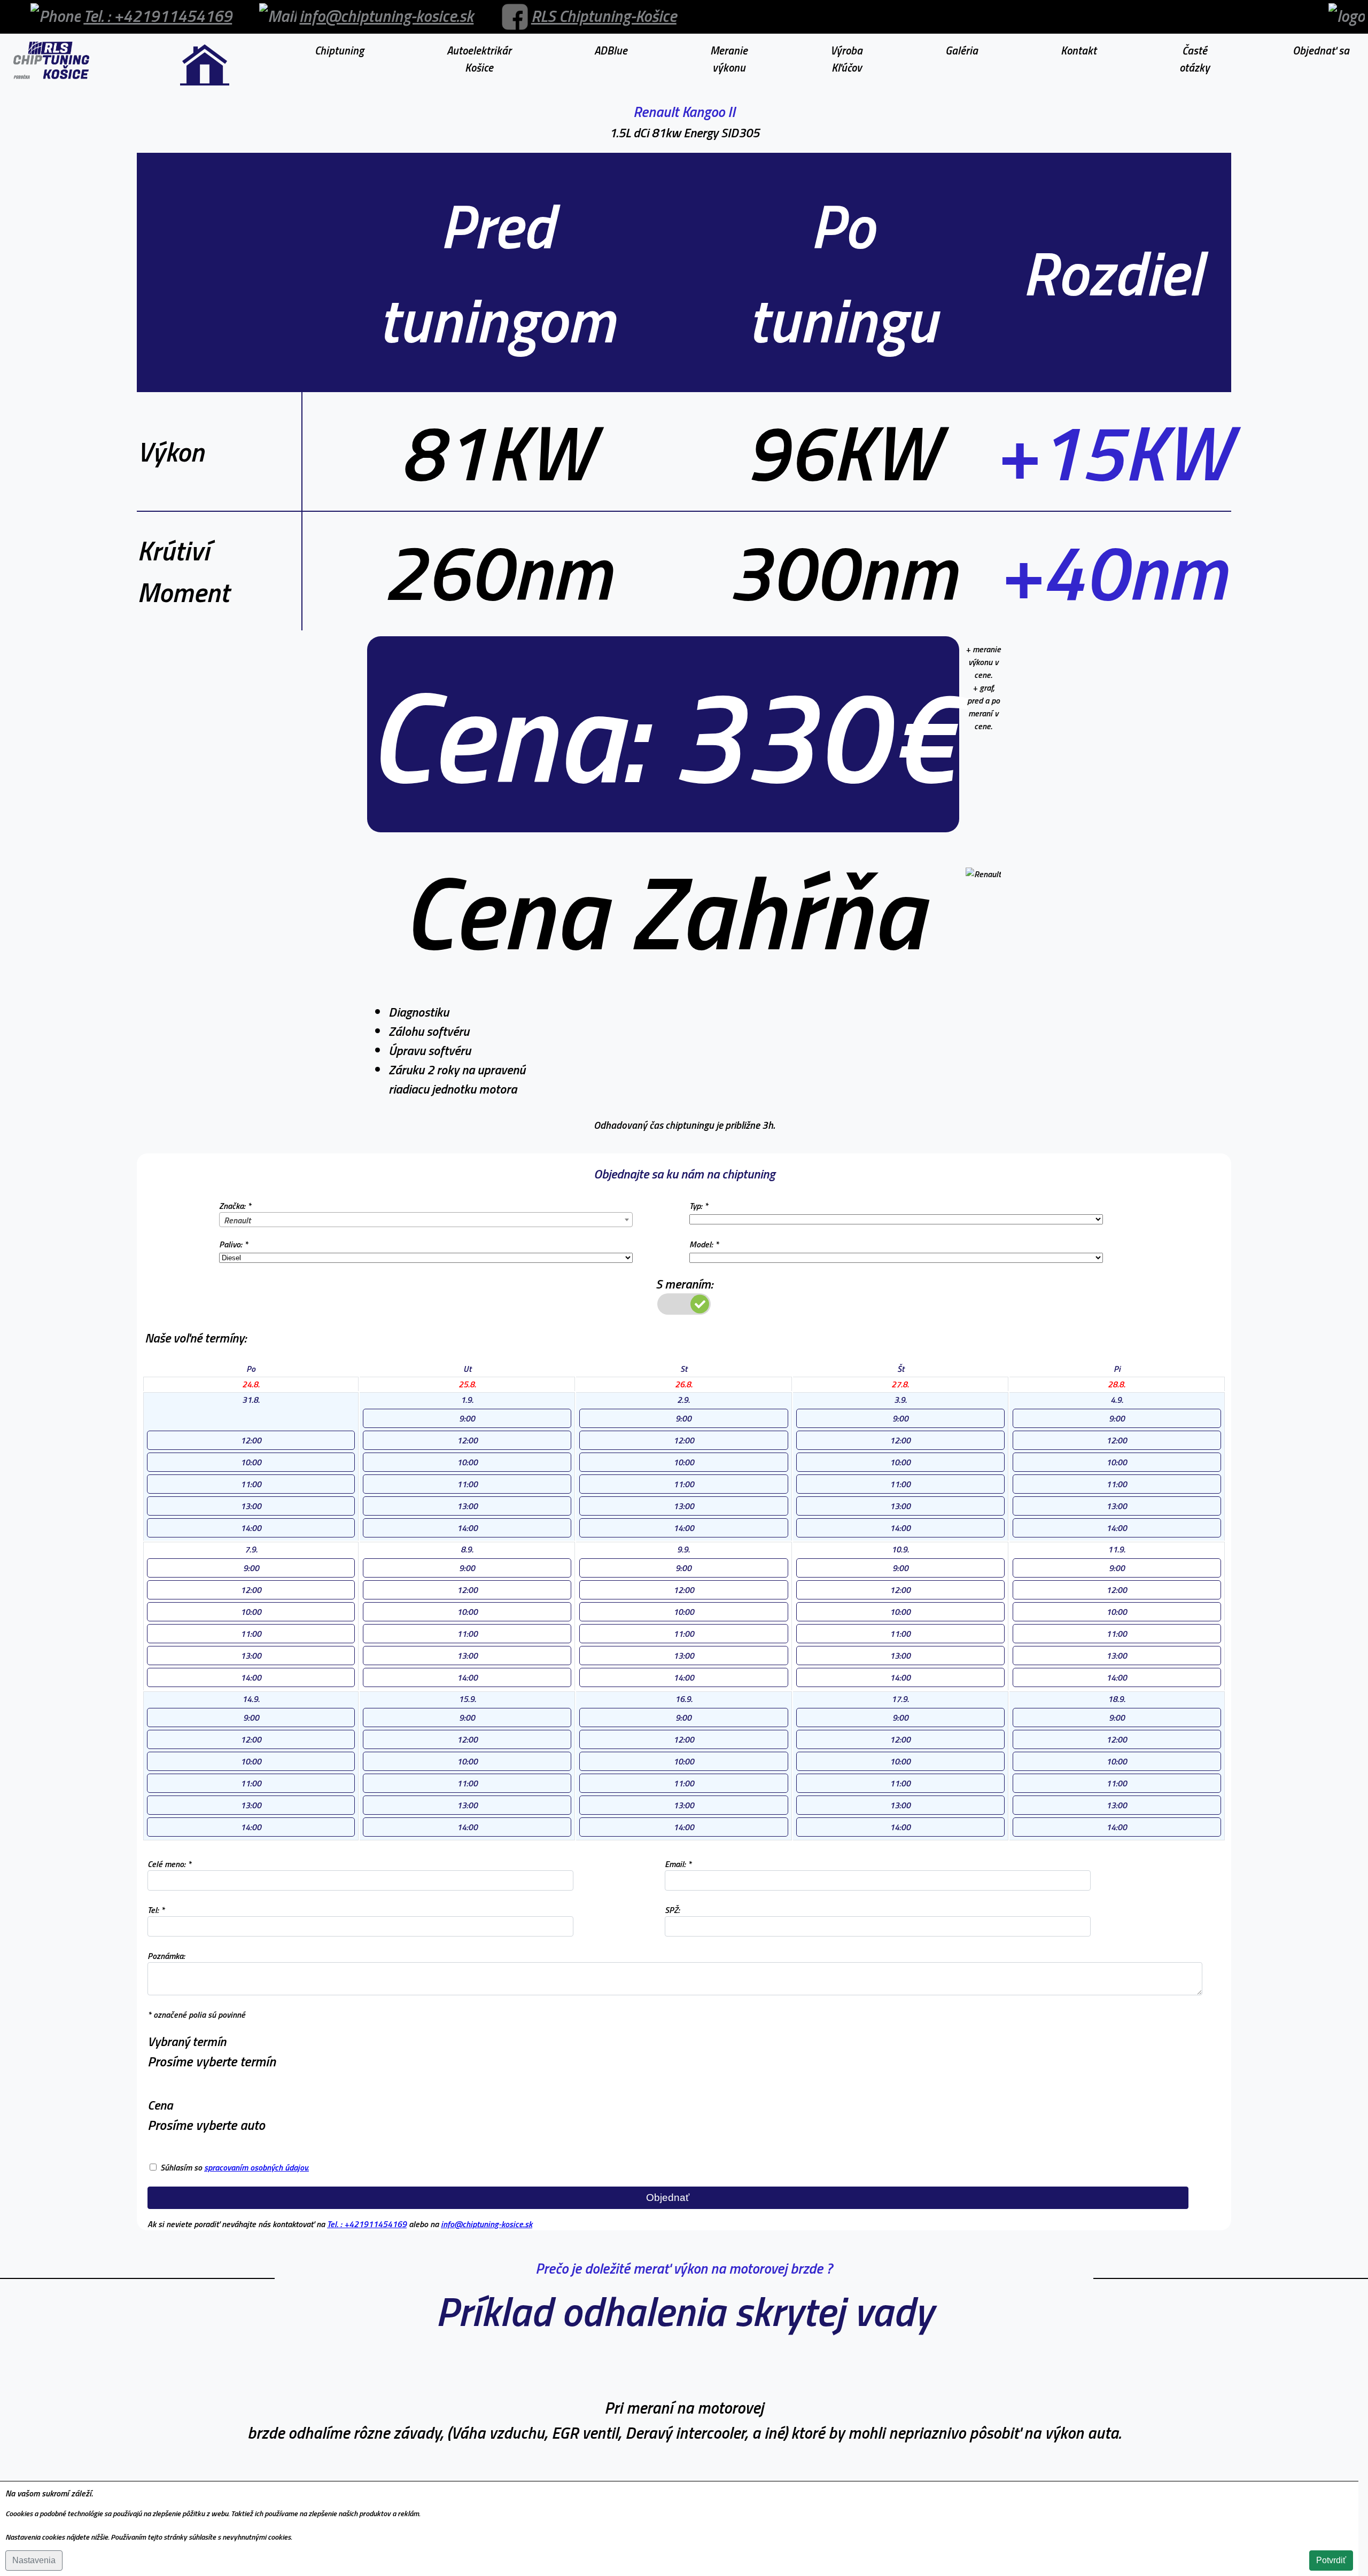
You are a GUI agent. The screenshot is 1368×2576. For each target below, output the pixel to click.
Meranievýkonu (729, 59)
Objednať (668, 2198)
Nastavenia (34, 2560)
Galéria (962, 50)
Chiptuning (339, 50)
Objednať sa (1321, 50)
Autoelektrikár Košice (479, 59)
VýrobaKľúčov (846, 59)
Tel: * (156, 1910)
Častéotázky (1195, 59)
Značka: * (235, 1206)
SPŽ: (672, 1910)
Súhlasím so (235, 2167)
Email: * (678, 1864)
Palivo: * (234, 1244)
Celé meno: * (169, 1864)
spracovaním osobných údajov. (256, 2167)
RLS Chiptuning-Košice (604, 16)
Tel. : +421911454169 (158, 16)
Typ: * (699, 1206)
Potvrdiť (1331, 2560)
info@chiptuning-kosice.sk (386, 16)
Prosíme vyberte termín (212, 2061)
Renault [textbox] (237, 1220)
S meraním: (684, 1284)
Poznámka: (166, 1956)
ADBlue (611, 50)
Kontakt (1079, 50)
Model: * (704, 1244)
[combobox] (426, 1220)
